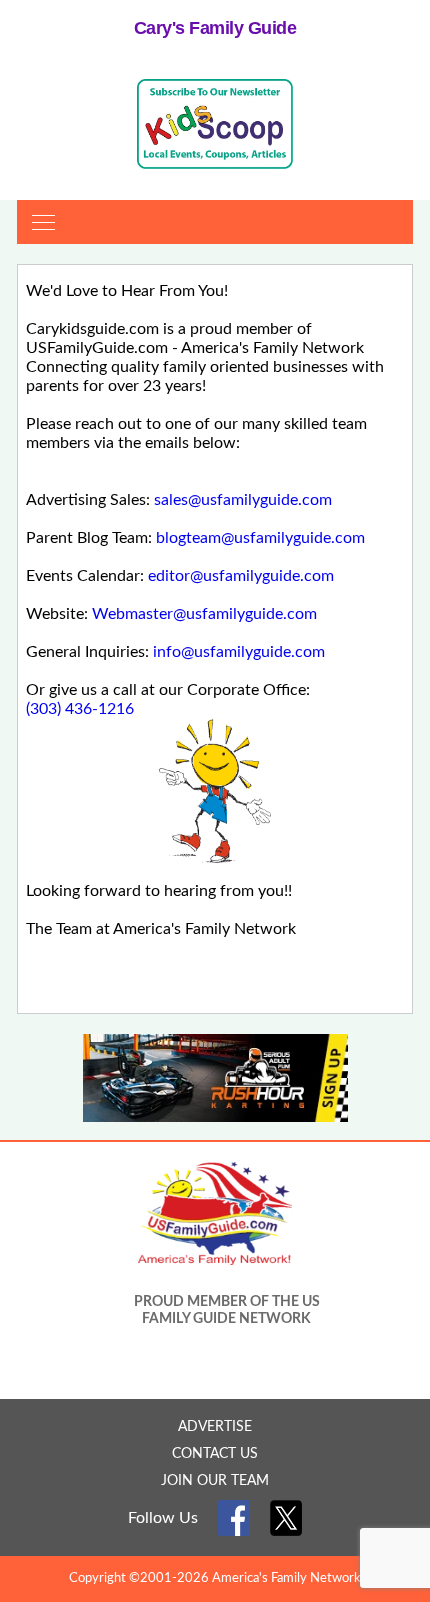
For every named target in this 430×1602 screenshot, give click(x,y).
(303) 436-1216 (80, 709)
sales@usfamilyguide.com (243, 500)
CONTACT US (215, 1454)
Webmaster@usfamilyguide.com (204, 614)
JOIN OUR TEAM (215, 1481)
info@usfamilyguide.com (239, 652)
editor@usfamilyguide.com (241, 576)
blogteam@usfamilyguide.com (260, 538)
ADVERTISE (215, 1427)
